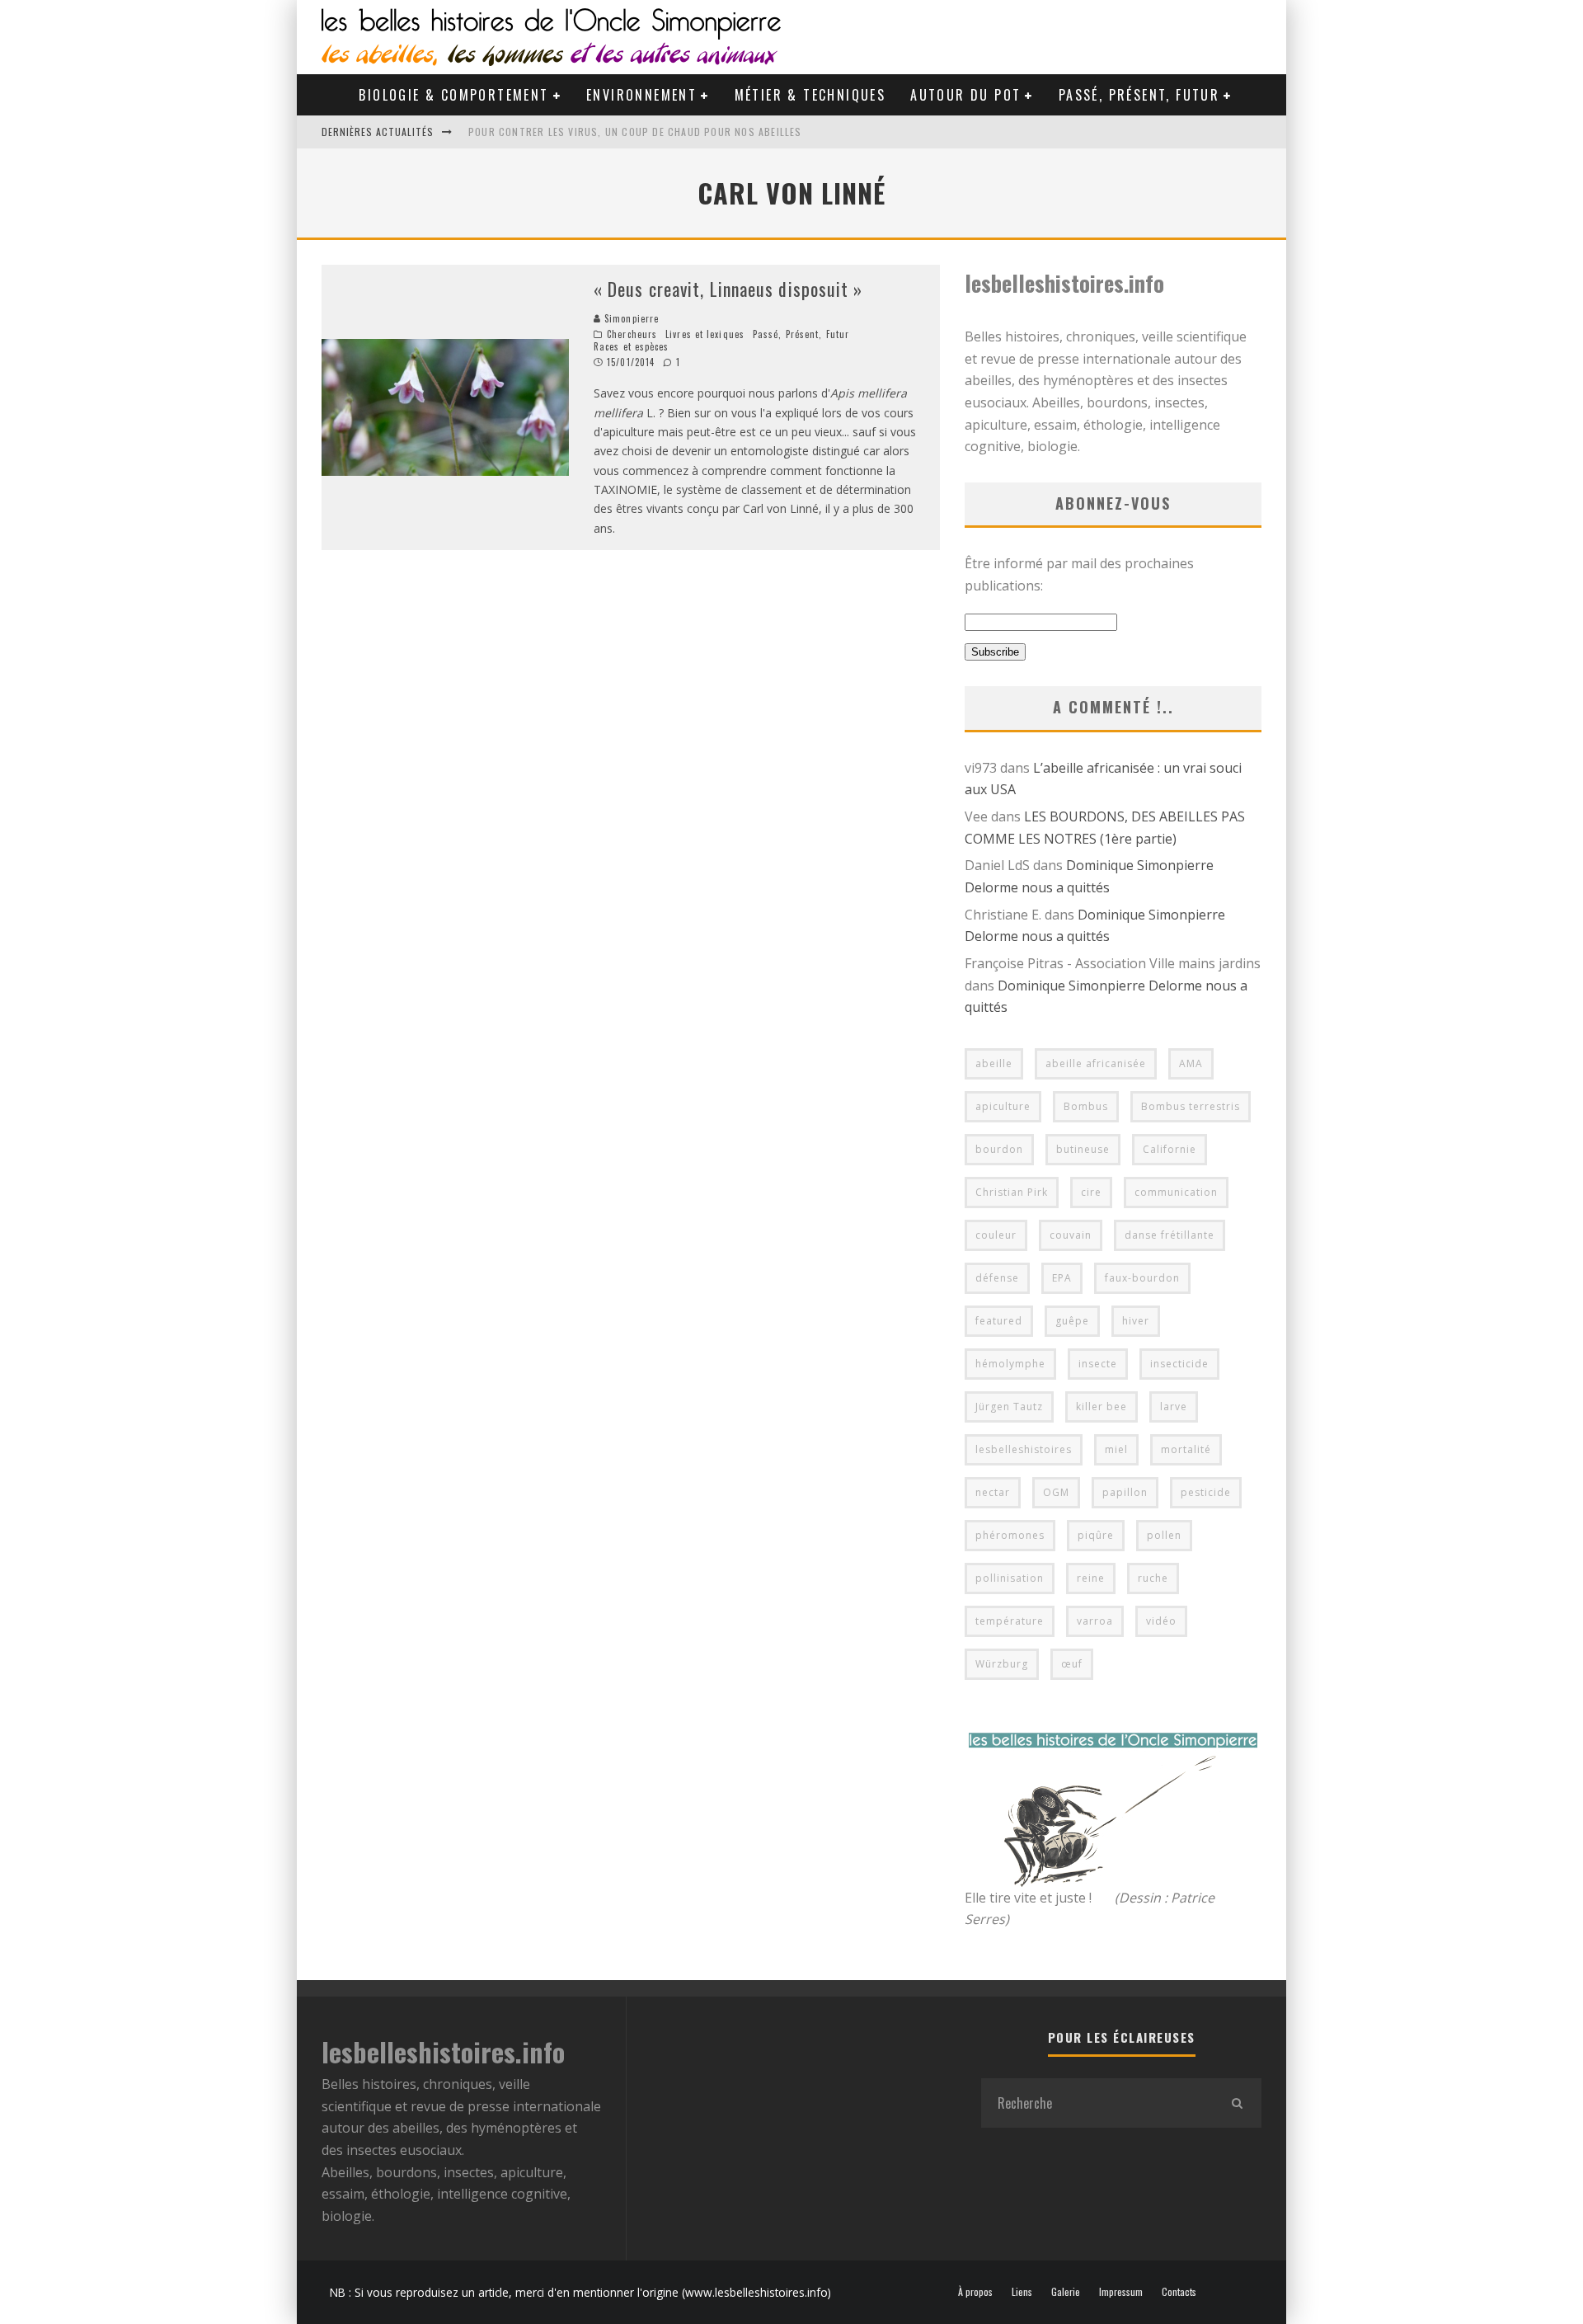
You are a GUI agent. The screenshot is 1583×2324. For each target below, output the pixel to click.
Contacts (1179, 2292)
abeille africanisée (1096, 1063)
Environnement (641, 95)
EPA (1062, 1278)
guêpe (1072, 1321)
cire (1091, 1192)
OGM (1056, 1492)
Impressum (1121, 2292)
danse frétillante (1170, 1235)
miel (1116, 1449)
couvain (1071, 1235)
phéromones (1010, 1535)
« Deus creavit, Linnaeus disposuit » (728, 289)
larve (1174, 1407)
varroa (1095, 1621)
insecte (1098, 1364)
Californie (1170, 1149)
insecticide (1179, 1364)
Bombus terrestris (1191, 1106)
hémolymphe (1010, 1364)
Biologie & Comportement (453, 95)
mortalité (1186, 1449)
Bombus (1086, 1106)
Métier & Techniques (810, 95)
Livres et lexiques (705, 334)
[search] (1237, 2103)
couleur (996, 1235)
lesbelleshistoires (1024, 1449)
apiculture (1003, 1106)
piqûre (1096, 1535)
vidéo (1161, 1621)
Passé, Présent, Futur (1139, 95)
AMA (1191, 1063)
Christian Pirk (1012, 1192)
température (1010, 1621)
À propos (975, 2292)
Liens (1022, 2292)
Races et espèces (632, 346)
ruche (1153, 1578)
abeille (994, 1063)
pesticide (1206, 1492)
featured (999, 1321)
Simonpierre (630, 318)
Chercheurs (632, 334)
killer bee (1102, 1407)
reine (1091, 1578)
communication (1176, 1192)
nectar (993, 1492)
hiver (1136, 1321)
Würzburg (1002, 1664)
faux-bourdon (1142, 1278)
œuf (1072, 1664)
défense (997, 1278)
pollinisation (1010, 1578)
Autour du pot (965, 95)
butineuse (1083, 1149)
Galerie (1066, 2292)
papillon (1125, 1492)
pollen (1164, 1535)
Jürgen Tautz (1009, 1407)
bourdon (999, 1149)
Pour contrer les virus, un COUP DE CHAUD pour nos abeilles (635, 132)
